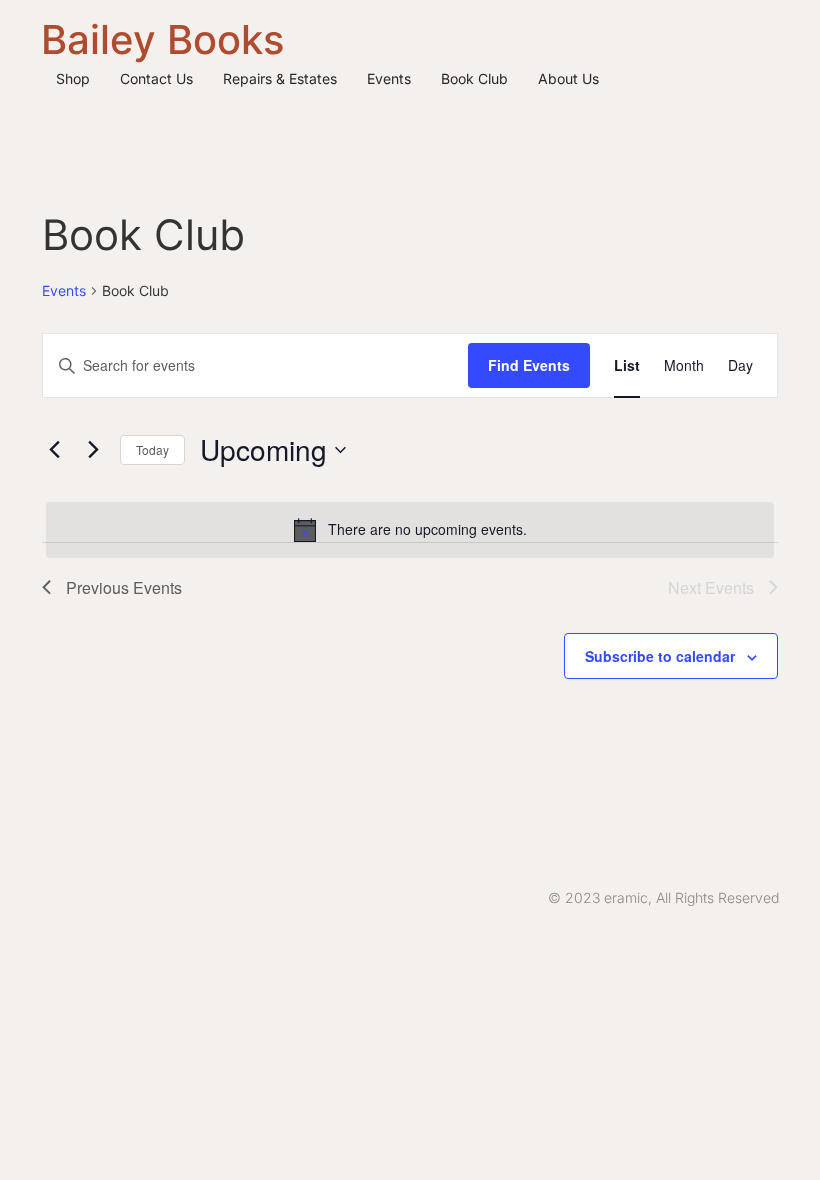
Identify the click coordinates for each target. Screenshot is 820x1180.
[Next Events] (93, 450)
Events (389, 78)
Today (152, 449)
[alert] (410, 530)
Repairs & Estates (280, 78)
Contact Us (156, 78)
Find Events (529, 365)
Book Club (474, 78)
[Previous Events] (54, 450)
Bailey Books (162, 39)
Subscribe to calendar (660, 656)
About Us (568, 78)
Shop (73, 78)
